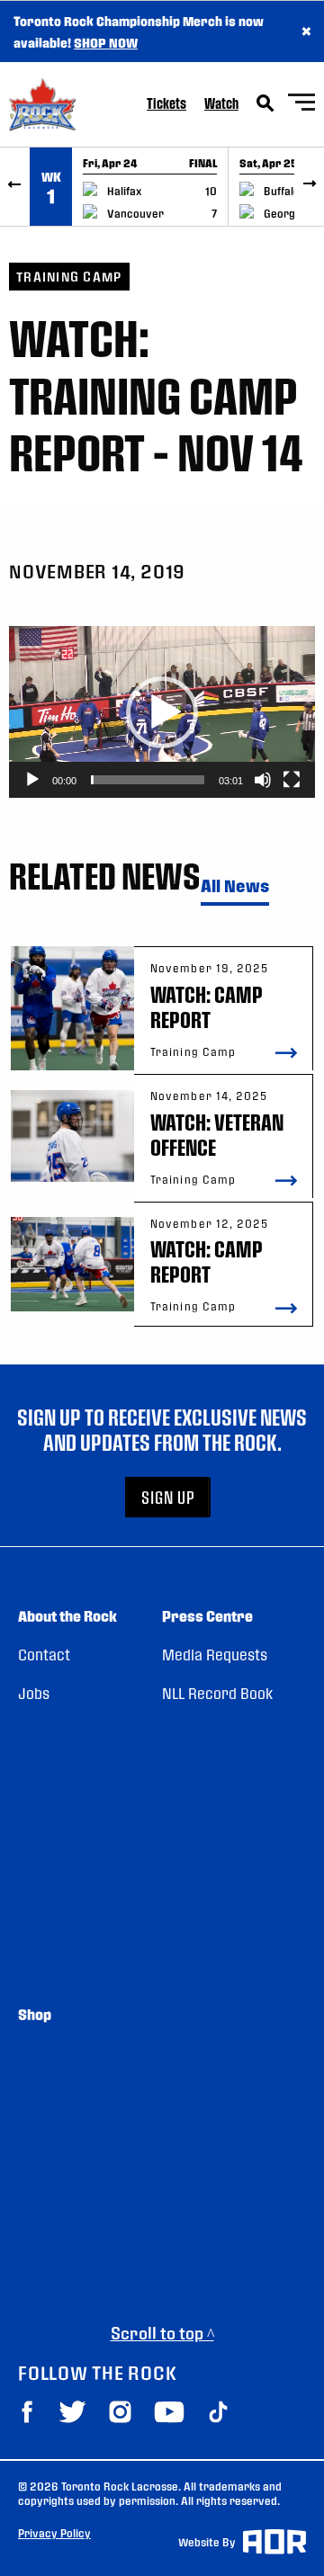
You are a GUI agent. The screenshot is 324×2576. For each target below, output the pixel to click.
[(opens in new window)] (27, 2412)
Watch (221, 103)
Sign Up (168, 1497)
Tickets (166, 103)
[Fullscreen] (292, 780)
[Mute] (263, 780)
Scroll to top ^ (162, 2333)
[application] (162, 712)
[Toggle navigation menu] (301, 105)
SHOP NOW (106, 42)
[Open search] (265, 103)
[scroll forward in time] (309, 187)
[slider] (148, 780)
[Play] (32, 780)
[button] (162, 712)
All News (235, 886)
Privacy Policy (54, 2533)
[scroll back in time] (15, 187)
